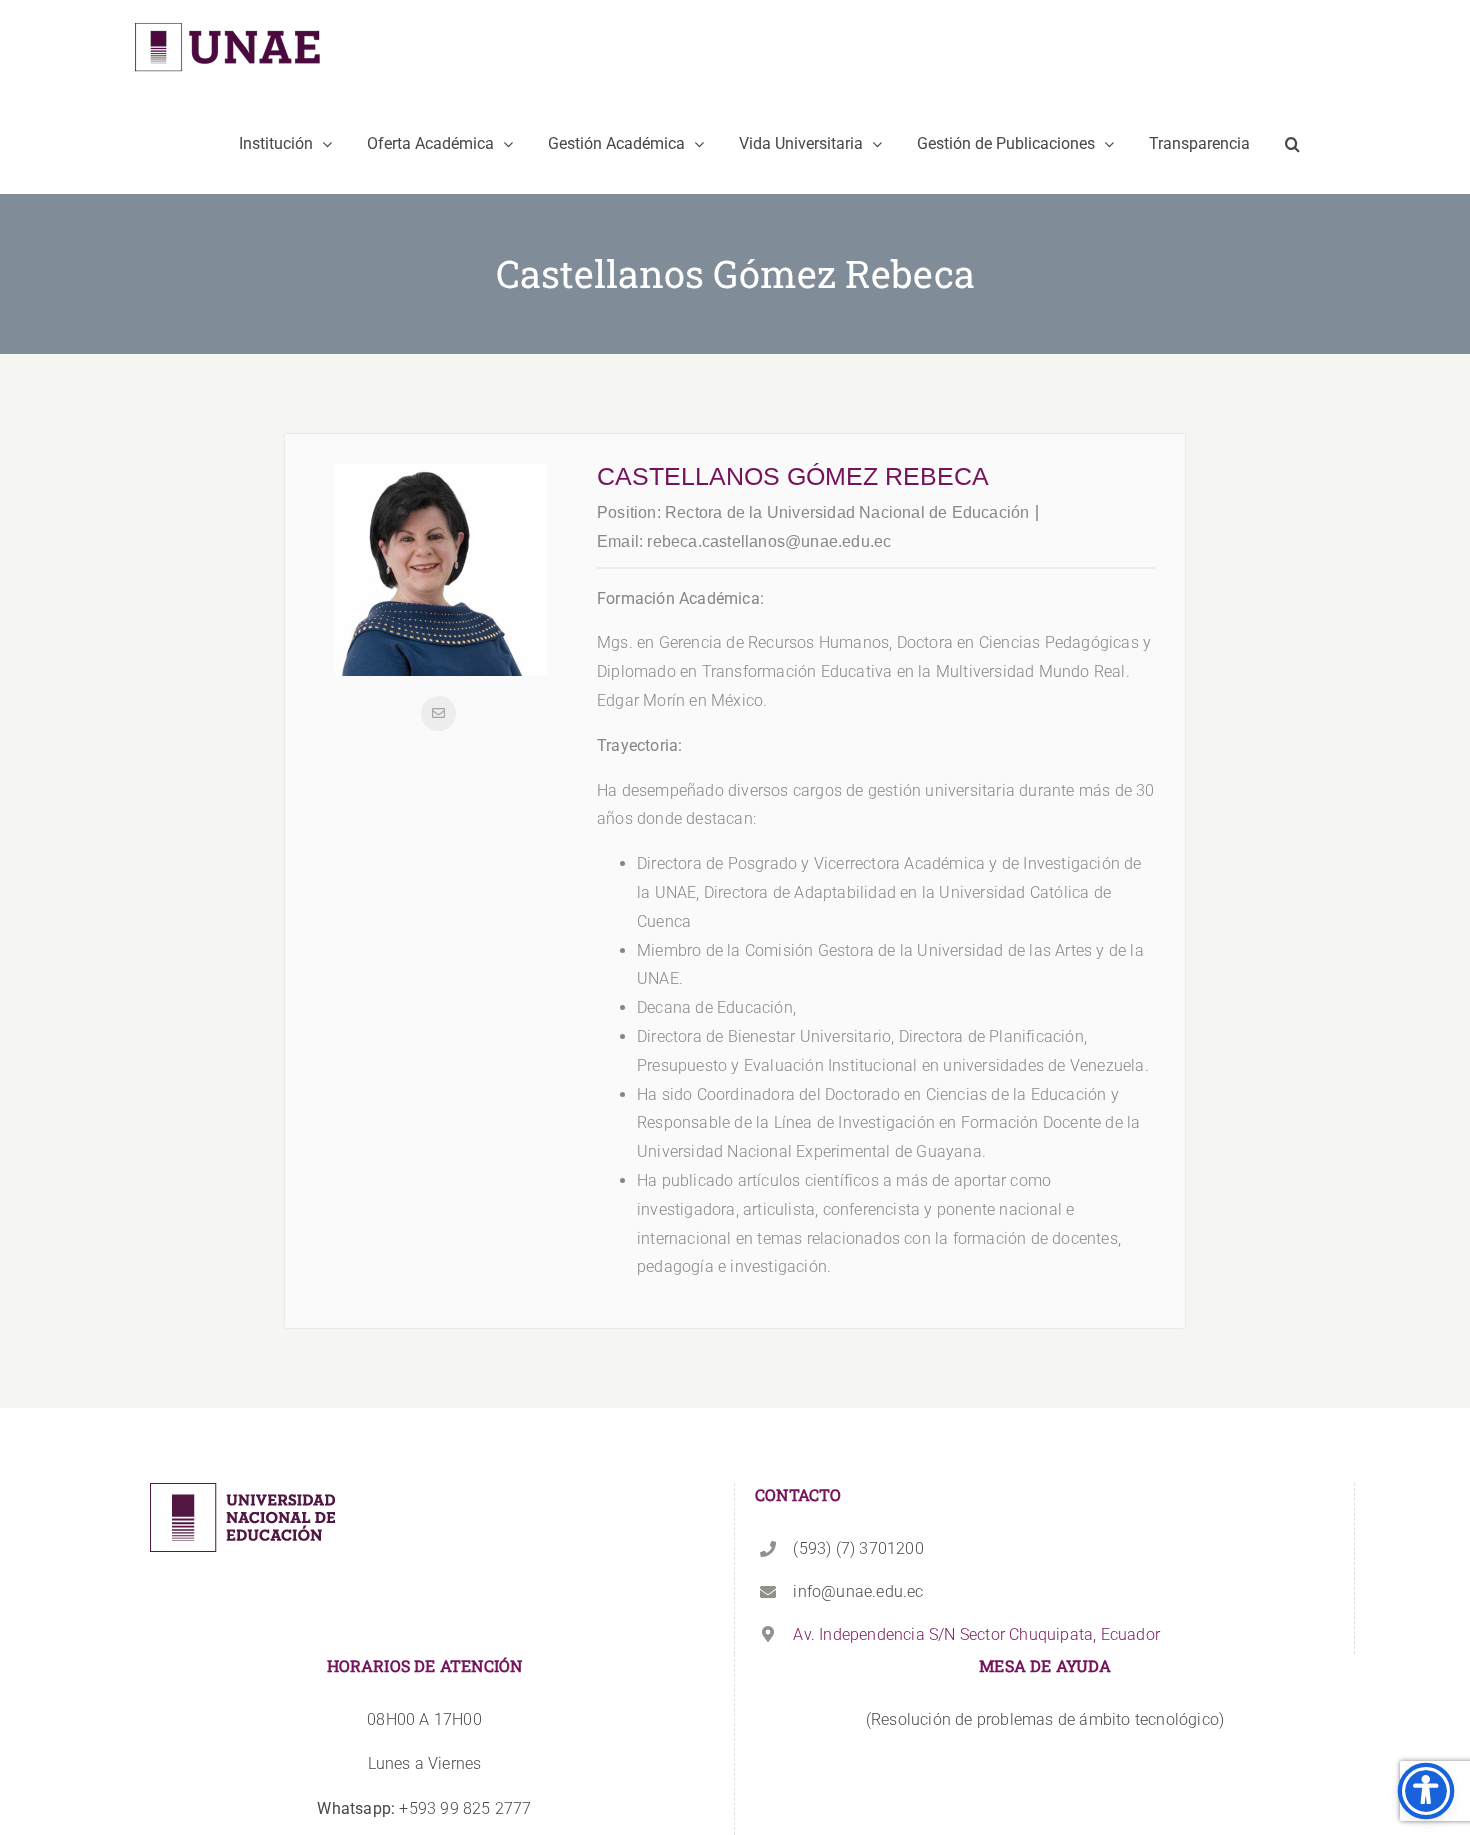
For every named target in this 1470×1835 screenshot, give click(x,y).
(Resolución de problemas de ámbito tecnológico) (1045, 1719)
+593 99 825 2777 (424, 1808)
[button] (1292, 144)
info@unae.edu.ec (858, 1591)
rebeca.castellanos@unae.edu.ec (769, 541)
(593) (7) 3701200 (858, 1548)
